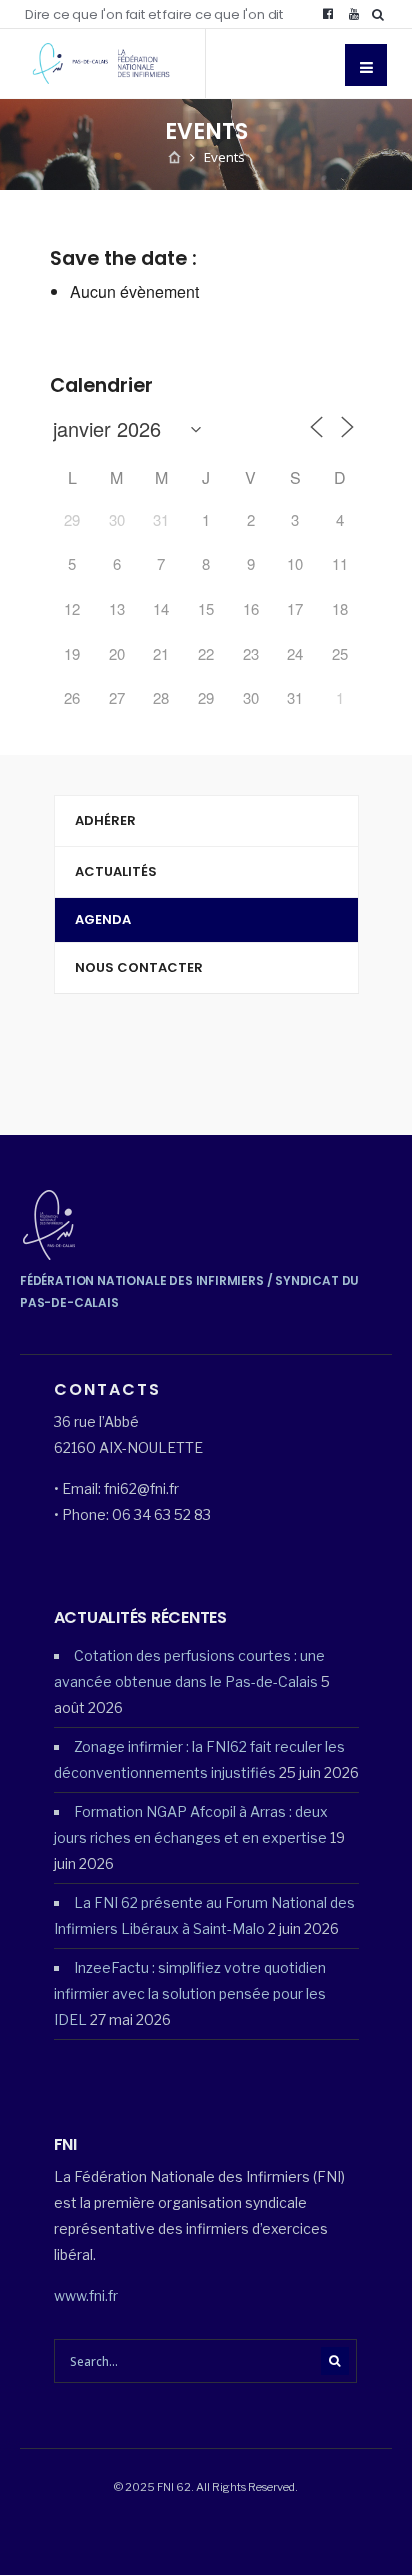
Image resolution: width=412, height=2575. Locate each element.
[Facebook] (328, 14)
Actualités (116, 871)
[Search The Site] (382, 14)
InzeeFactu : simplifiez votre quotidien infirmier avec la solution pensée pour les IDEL (190, 1993)
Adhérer (105, 820)
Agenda (103, 919)
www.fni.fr (86, 2295)
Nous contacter (139, 967)
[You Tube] (354, 14)
